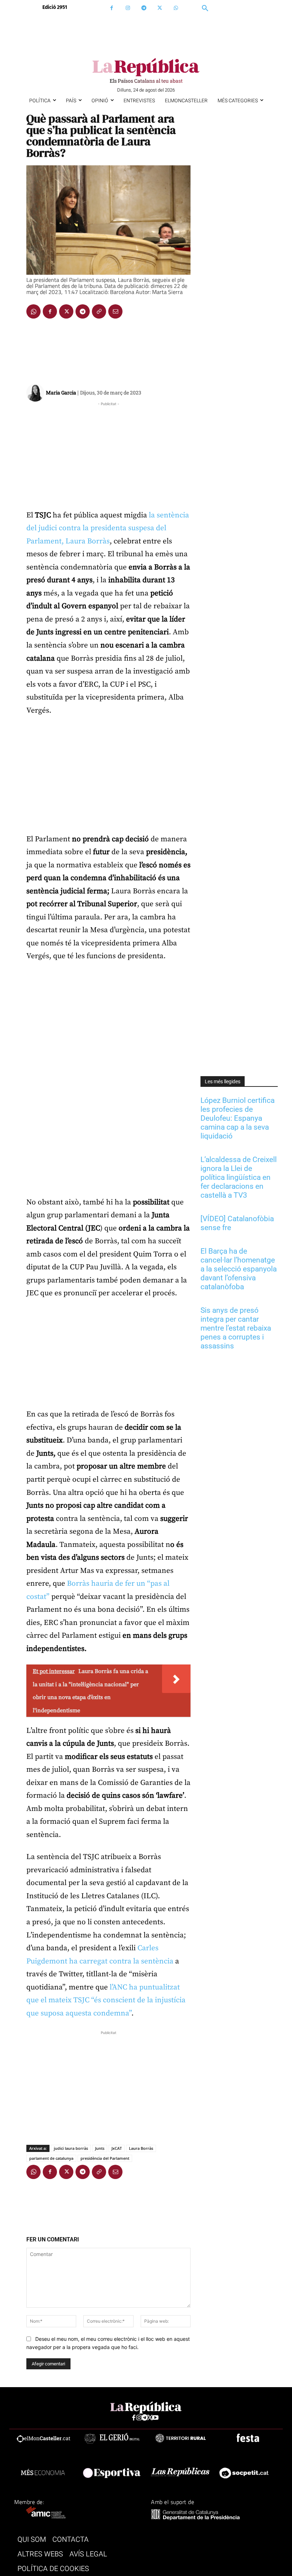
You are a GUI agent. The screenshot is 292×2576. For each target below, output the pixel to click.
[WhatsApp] (176, 8)
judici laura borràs (71, 2148)
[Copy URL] (99, 311)
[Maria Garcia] (36, 393)
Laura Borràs (141, 2148)
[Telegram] (144, 8)
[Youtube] (155, 2418)
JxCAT (117, 2148)
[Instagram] (128, 8)
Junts (100, 2148)
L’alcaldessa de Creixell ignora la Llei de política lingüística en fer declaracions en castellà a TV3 (239, 1177)
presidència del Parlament (105, 2158)
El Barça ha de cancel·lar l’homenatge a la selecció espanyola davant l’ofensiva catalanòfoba (239, 1269)
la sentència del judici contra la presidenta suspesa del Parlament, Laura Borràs (108, 528)
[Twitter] (160, 8)
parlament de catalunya (51, 2158)
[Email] (115, 311)
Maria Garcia (61, 393)
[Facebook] (112, 8)
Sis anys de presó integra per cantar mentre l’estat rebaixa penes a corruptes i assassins (236, 1328)
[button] (205, 9)
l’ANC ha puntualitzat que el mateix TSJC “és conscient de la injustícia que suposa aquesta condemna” (106, 2000)
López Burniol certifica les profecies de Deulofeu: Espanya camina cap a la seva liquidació (238, 1118)
